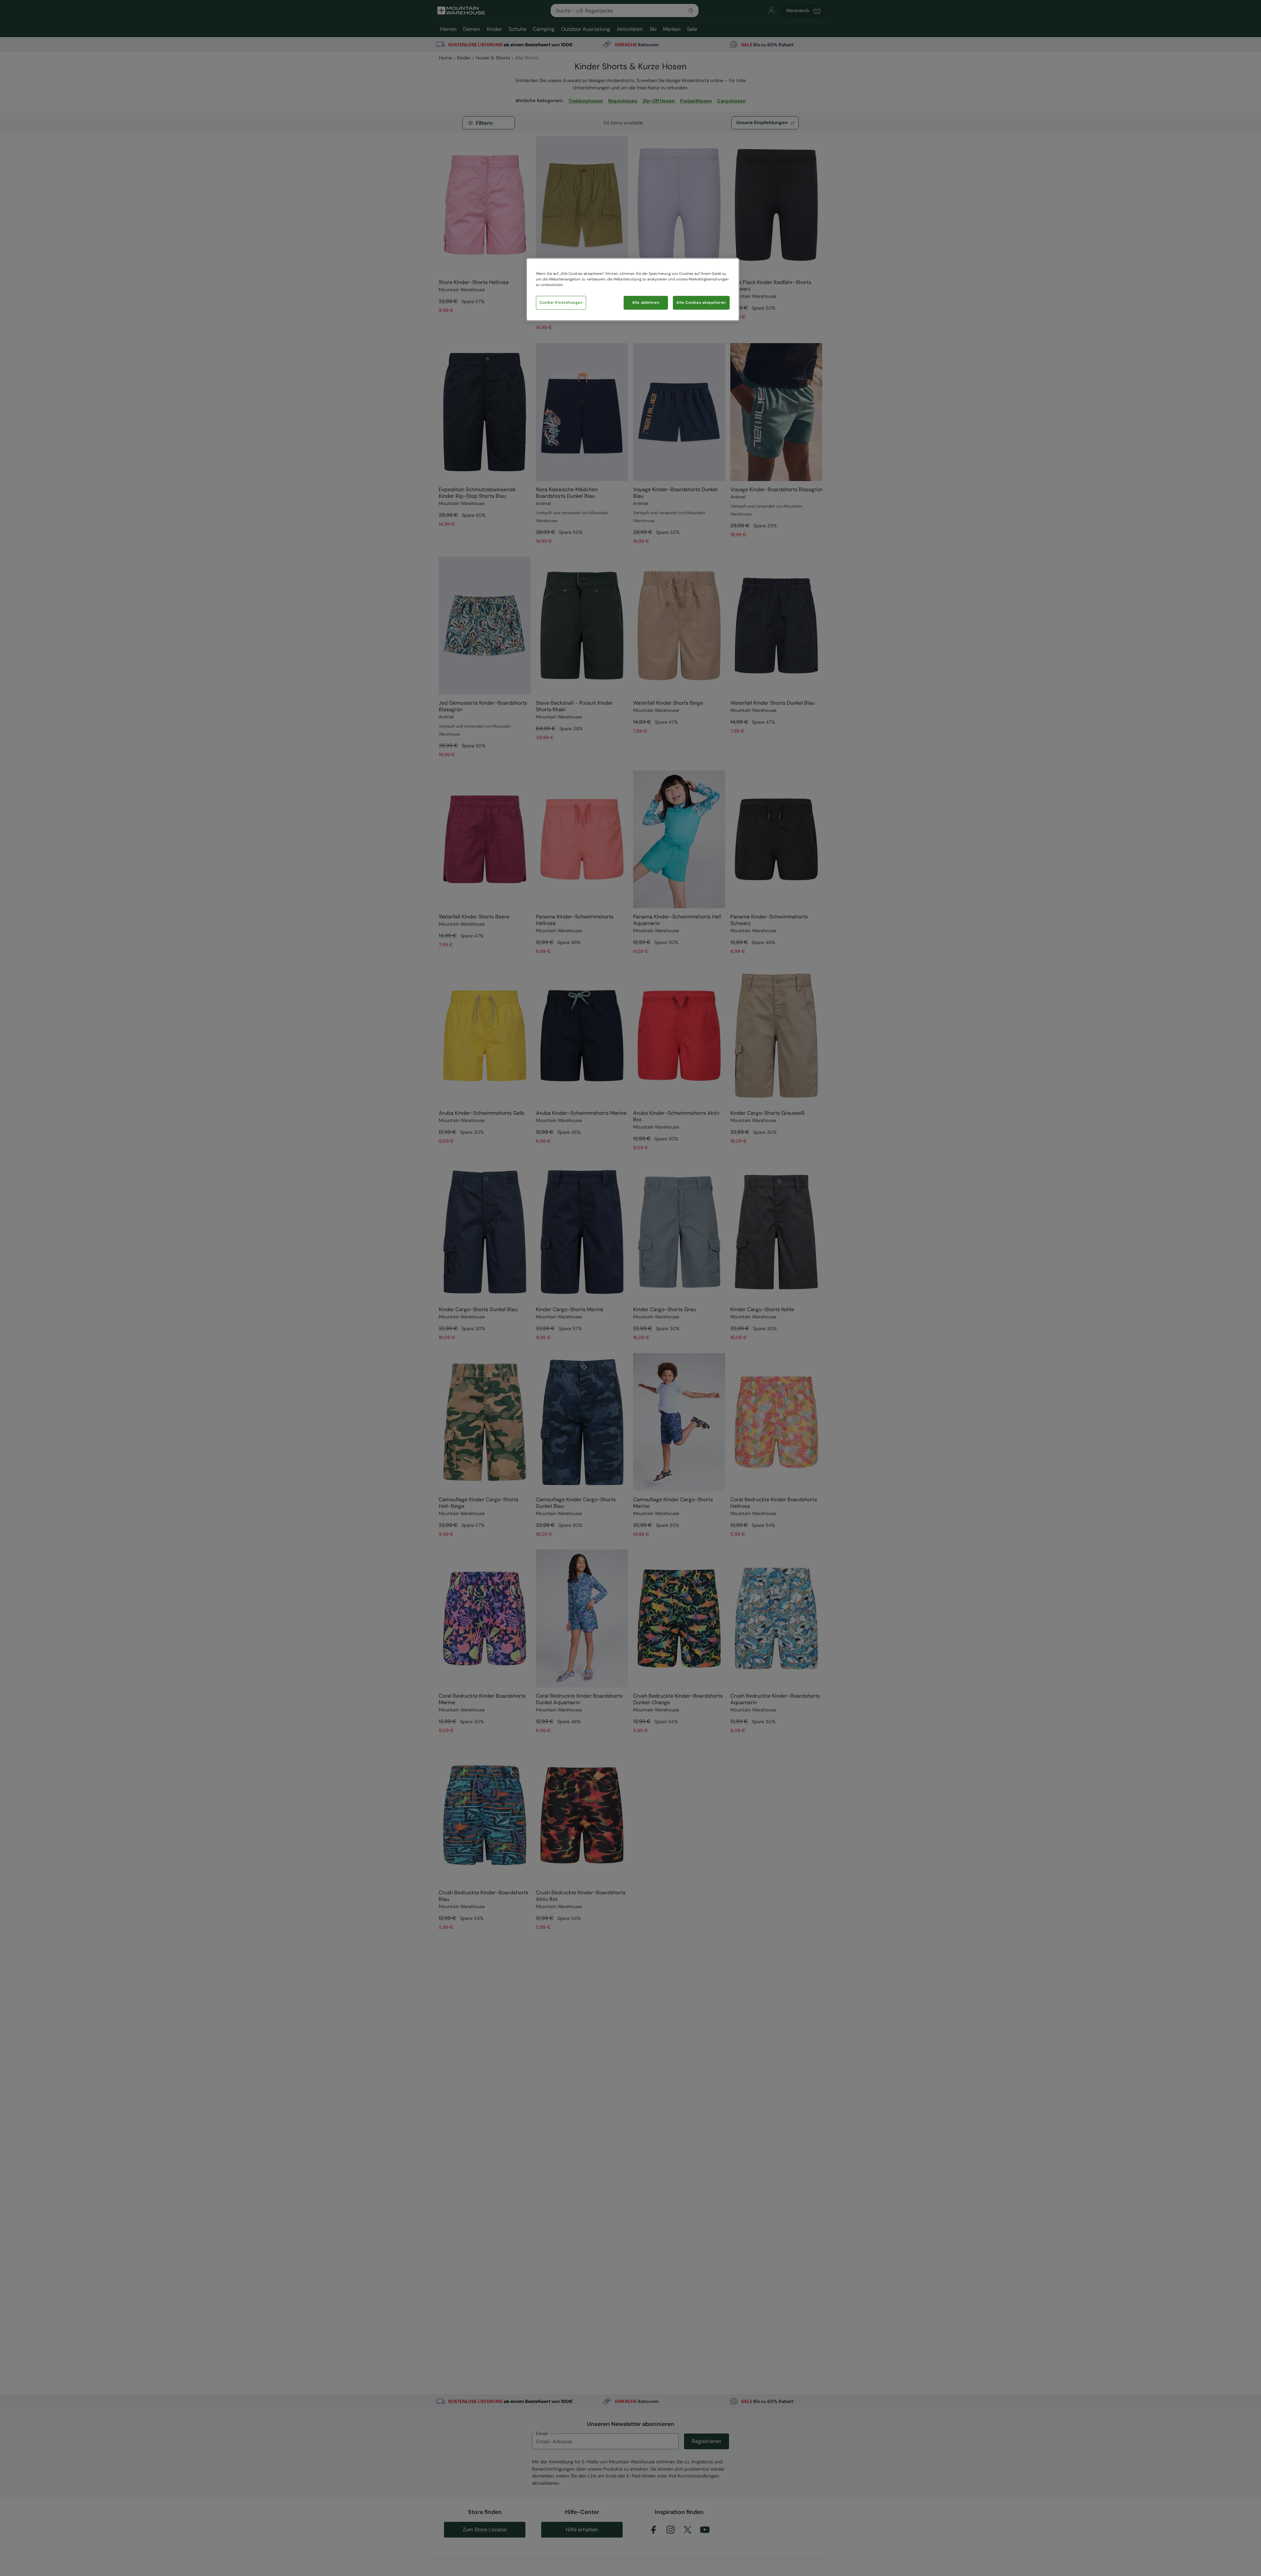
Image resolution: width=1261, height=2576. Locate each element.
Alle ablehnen (646, 303)
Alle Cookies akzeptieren (701, 303)
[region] (633, 289)
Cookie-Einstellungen (561, 303)
